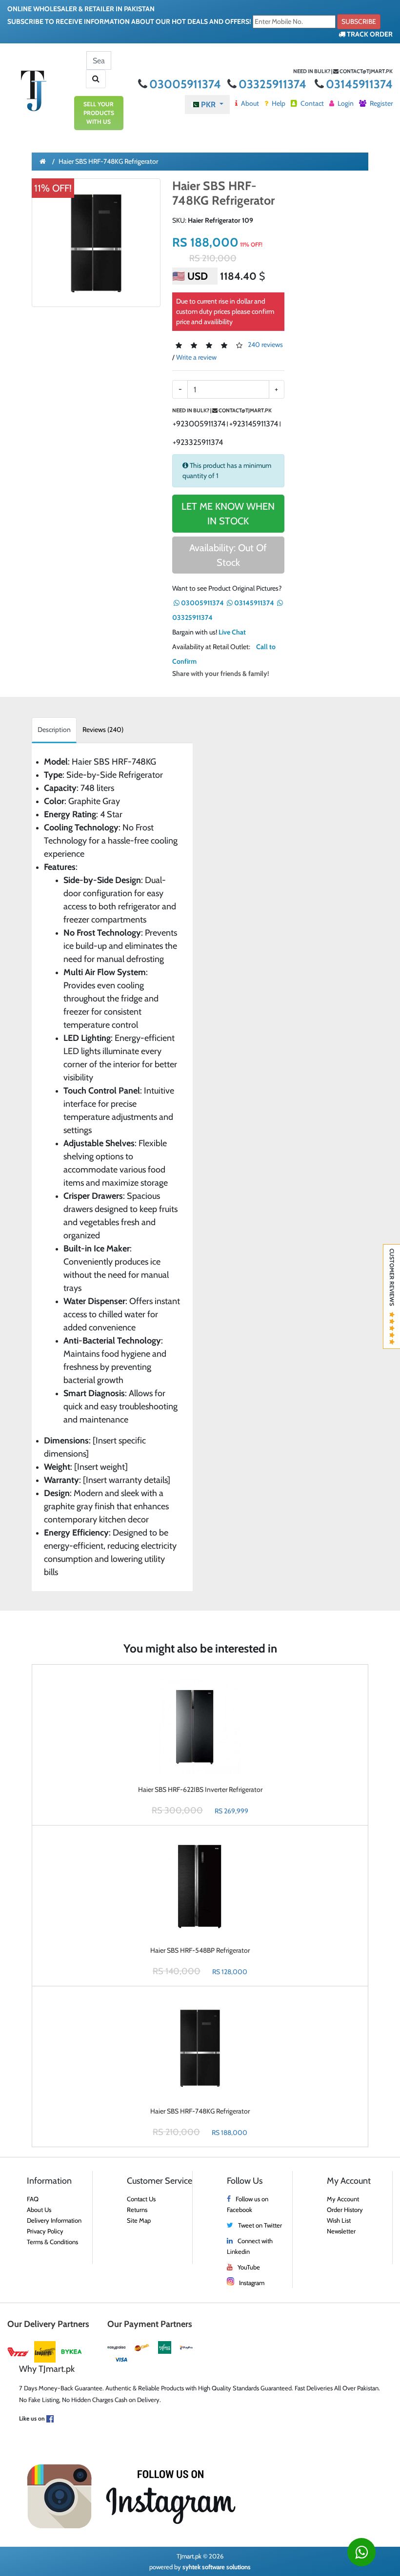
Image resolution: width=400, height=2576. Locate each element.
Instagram (252, 2283)
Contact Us (141, 2199)
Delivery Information (54, 2220)
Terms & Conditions (52, 2242)
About (249, 103)
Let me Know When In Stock (228, 514)
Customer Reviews (392, 1280)
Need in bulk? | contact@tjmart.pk (343, 71)
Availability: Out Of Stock (228, 555)
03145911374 (359, 84)
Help (278, 103)
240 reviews (265, 345)
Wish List (339, 2220)
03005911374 (186, 84)
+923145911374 (254, 424)
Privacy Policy (45, 2231)
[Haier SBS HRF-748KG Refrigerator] (96, 243)
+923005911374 (199, 424)
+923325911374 (198, 442)
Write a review (196, 357)
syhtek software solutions (217, 2567)
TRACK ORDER (369, 34)
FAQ (33, 2199)
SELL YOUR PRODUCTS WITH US (99, 113)
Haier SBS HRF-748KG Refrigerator (108, 161)
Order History (345, 2210)
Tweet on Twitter (260, 2225)
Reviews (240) (103, 730)
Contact (311, 103)
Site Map (139, 2220)
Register (380, 103)
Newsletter (341, 2231)
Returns (137, 2210)
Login (345, 103)
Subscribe (359, 21)
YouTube (249, 2267)
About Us (39, 2210)
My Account (343, 2199)
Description (54, 730)
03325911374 (274, 84)
